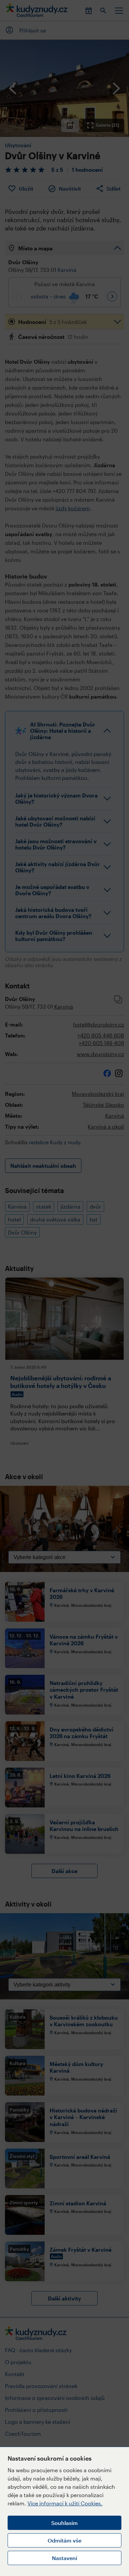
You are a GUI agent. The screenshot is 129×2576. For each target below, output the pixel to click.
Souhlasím (64, 2523)
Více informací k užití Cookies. (65, 2503)
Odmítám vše (64, 2540)
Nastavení (64, 2558)
